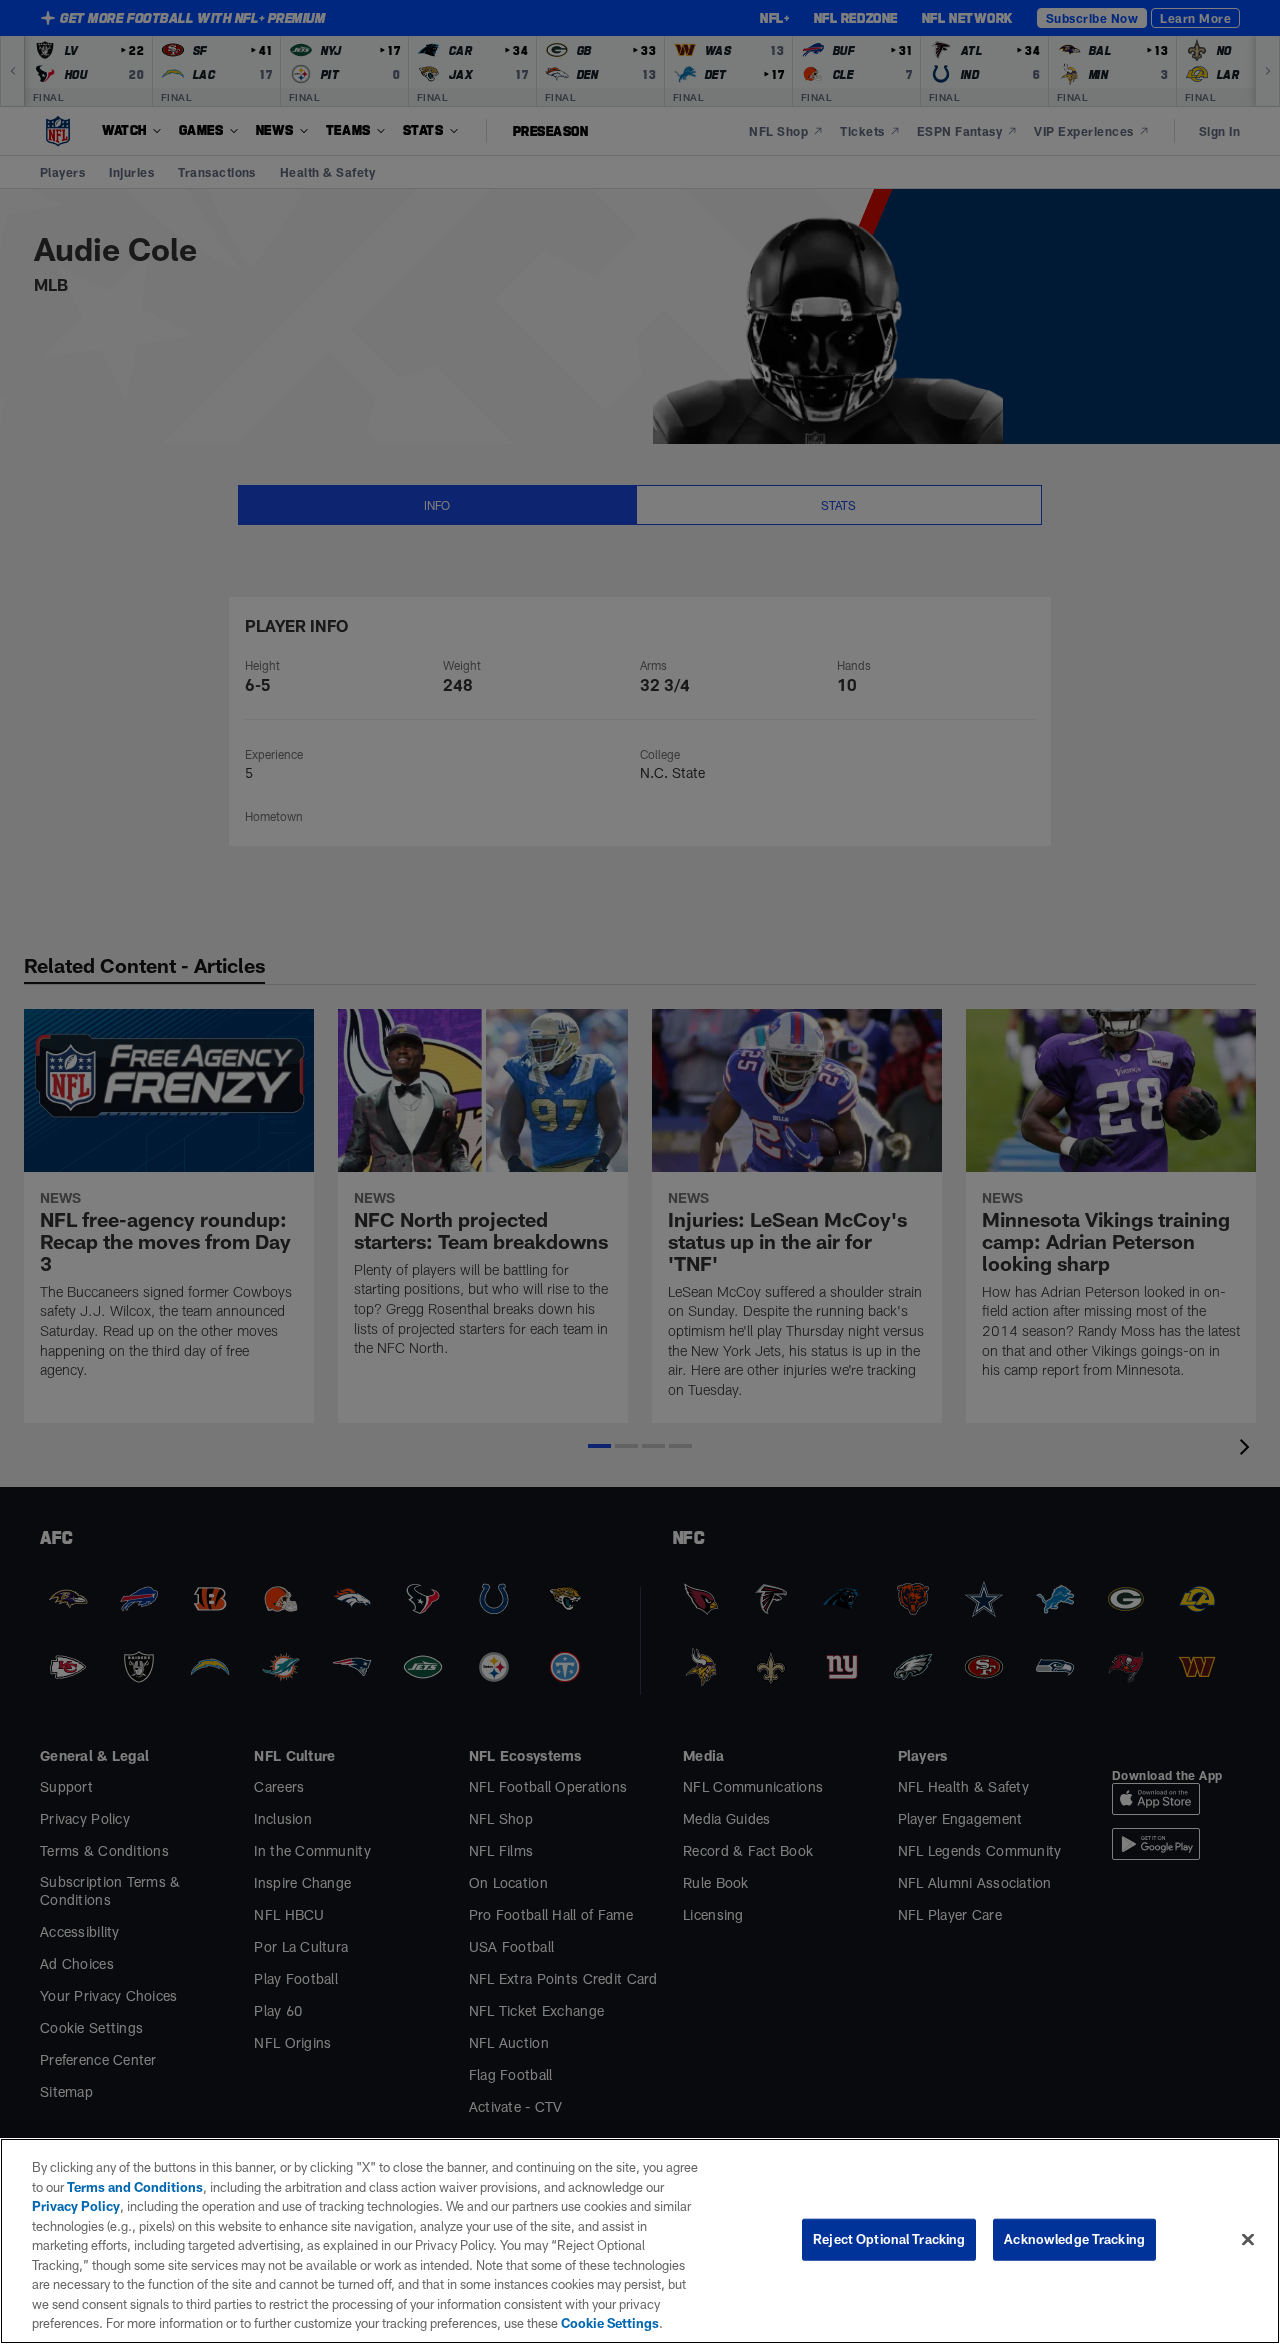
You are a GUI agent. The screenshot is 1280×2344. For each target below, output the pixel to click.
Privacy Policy (76, 2206)
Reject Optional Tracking (889, 2239)
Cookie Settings (610, 2323)
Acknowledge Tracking (1074, 2239)
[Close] (1248, 2240)
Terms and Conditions (135, 2187)
